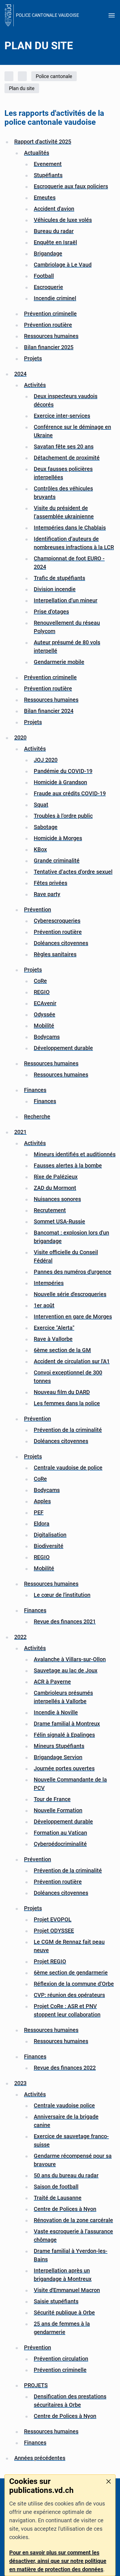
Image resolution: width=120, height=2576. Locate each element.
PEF (39, 1512)
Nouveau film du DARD (62, 1392)
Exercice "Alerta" (54, 1328)
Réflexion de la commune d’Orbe (74, 1984)
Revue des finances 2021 (65, 1621)
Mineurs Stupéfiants (59, 1746)
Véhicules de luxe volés (63, 220)
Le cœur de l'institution (62, 1595)
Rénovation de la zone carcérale (73, 2220)
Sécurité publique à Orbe (64, 2312)
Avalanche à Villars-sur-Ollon (70, 1659)
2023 (20, 2083)
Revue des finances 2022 (65, 2068)
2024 (20, 374)
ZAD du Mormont (55, 1188)
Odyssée (45, 1014)
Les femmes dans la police (67, 1403)
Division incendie (55, 589)
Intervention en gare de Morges (73, 1317)
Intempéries (49, 1283)
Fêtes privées (51, 883)
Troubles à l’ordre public (63, 816)
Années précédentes (40, 2458)
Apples (42, 1501)
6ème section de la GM (62, 1350)
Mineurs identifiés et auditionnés (75, 1154)
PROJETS (36, 2385)
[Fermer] (109, 2481)
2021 (20, 1132)
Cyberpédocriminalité (60, 1844)
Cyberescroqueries (57, 921)
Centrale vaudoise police (64, 2105)
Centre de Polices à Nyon (65, 2209)
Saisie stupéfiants (56, 2301)
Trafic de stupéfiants (59, 578)
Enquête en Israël (55, 242)
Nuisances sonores (57, 1199)
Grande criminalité (57, 861)
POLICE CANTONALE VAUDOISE (47, 15)
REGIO (42, 992)
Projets (33, 358)
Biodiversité (49, 1546)
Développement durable (63, 1048)
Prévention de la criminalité (68, 1430)
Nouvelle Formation (58, 1810)
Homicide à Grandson (60, 782)
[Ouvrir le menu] (112, 15)
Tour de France (52, 1799)
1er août (44, 1305)
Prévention (38, 909)
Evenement (48, 164)
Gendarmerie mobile (59, 662)
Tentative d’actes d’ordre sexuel (73, 872)
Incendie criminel (55, 298)
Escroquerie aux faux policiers (71, 186)
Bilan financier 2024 (49, 711)
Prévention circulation (61, 2359)
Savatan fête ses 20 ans (64, 446)
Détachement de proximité (67, 458)
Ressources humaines (51, 336)
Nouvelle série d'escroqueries (70, 1294)
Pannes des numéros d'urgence (73, 1272)
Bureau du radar (54, 231)
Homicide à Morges (58, 838)
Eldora (42, 1524)
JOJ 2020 (46, 760)
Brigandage (48, 253)
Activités (35, 385)
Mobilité (44, 1026)
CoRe (40, 981)
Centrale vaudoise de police (68, 1468)
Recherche (37, 1117)
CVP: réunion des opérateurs (69, 1995)
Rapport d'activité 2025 (43, 142)
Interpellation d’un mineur (66, 600)
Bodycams (47, 1037)
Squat (41, 805)
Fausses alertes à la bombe (68, 1165)
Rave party (47, 894)
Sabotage (46, 827)
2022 (20, 1637)
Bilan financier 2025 (49, 347)
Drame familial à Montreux (67, 1724)
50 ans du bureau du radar (66, 2175)
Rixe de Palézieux (56, 1177)
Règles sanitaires (55, 954)
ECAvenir (45, 1003)
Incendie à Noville (56, 1712)
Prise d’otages (51, 612)
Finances (35, 1090)
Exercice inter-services (62, 416)
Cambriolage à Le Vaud (63, 265)
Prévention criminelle (50, 314)
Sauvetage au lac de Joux (66, 1670)
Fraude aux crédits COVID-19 (70, 793)
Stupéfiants (48, 175)
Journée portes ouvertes (64, 1768)
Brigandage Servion (58, 1757)
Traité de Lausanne (58, 2198)
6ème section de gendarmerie (71, 1973)
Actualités (37, 153)
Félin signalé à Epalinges (64, 1735)
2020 (20, 737)
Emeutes (45, 198)
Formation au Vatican (60, 1833)
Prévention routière (48, 325)
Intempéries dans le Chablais (70, 528)
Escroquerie (48, 287)
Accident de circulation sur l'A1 (72, 1361)
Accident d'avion (54, 209)
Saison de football (56, 2187)
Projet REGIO (50, 1961)
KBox (40, 849)
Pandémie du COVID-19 (63, 771)
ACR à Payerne (52, 1682)
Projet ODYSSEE (54, 1931)
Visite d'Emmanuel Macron (67, 2290)
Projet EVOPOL (53, 1919)
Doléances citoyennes (61, 943)
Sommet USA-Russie (59, 1221)
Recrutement (50, 1210)
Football (44, 276)
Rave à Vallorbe (53, 1339)
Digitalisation (50, 1535)
